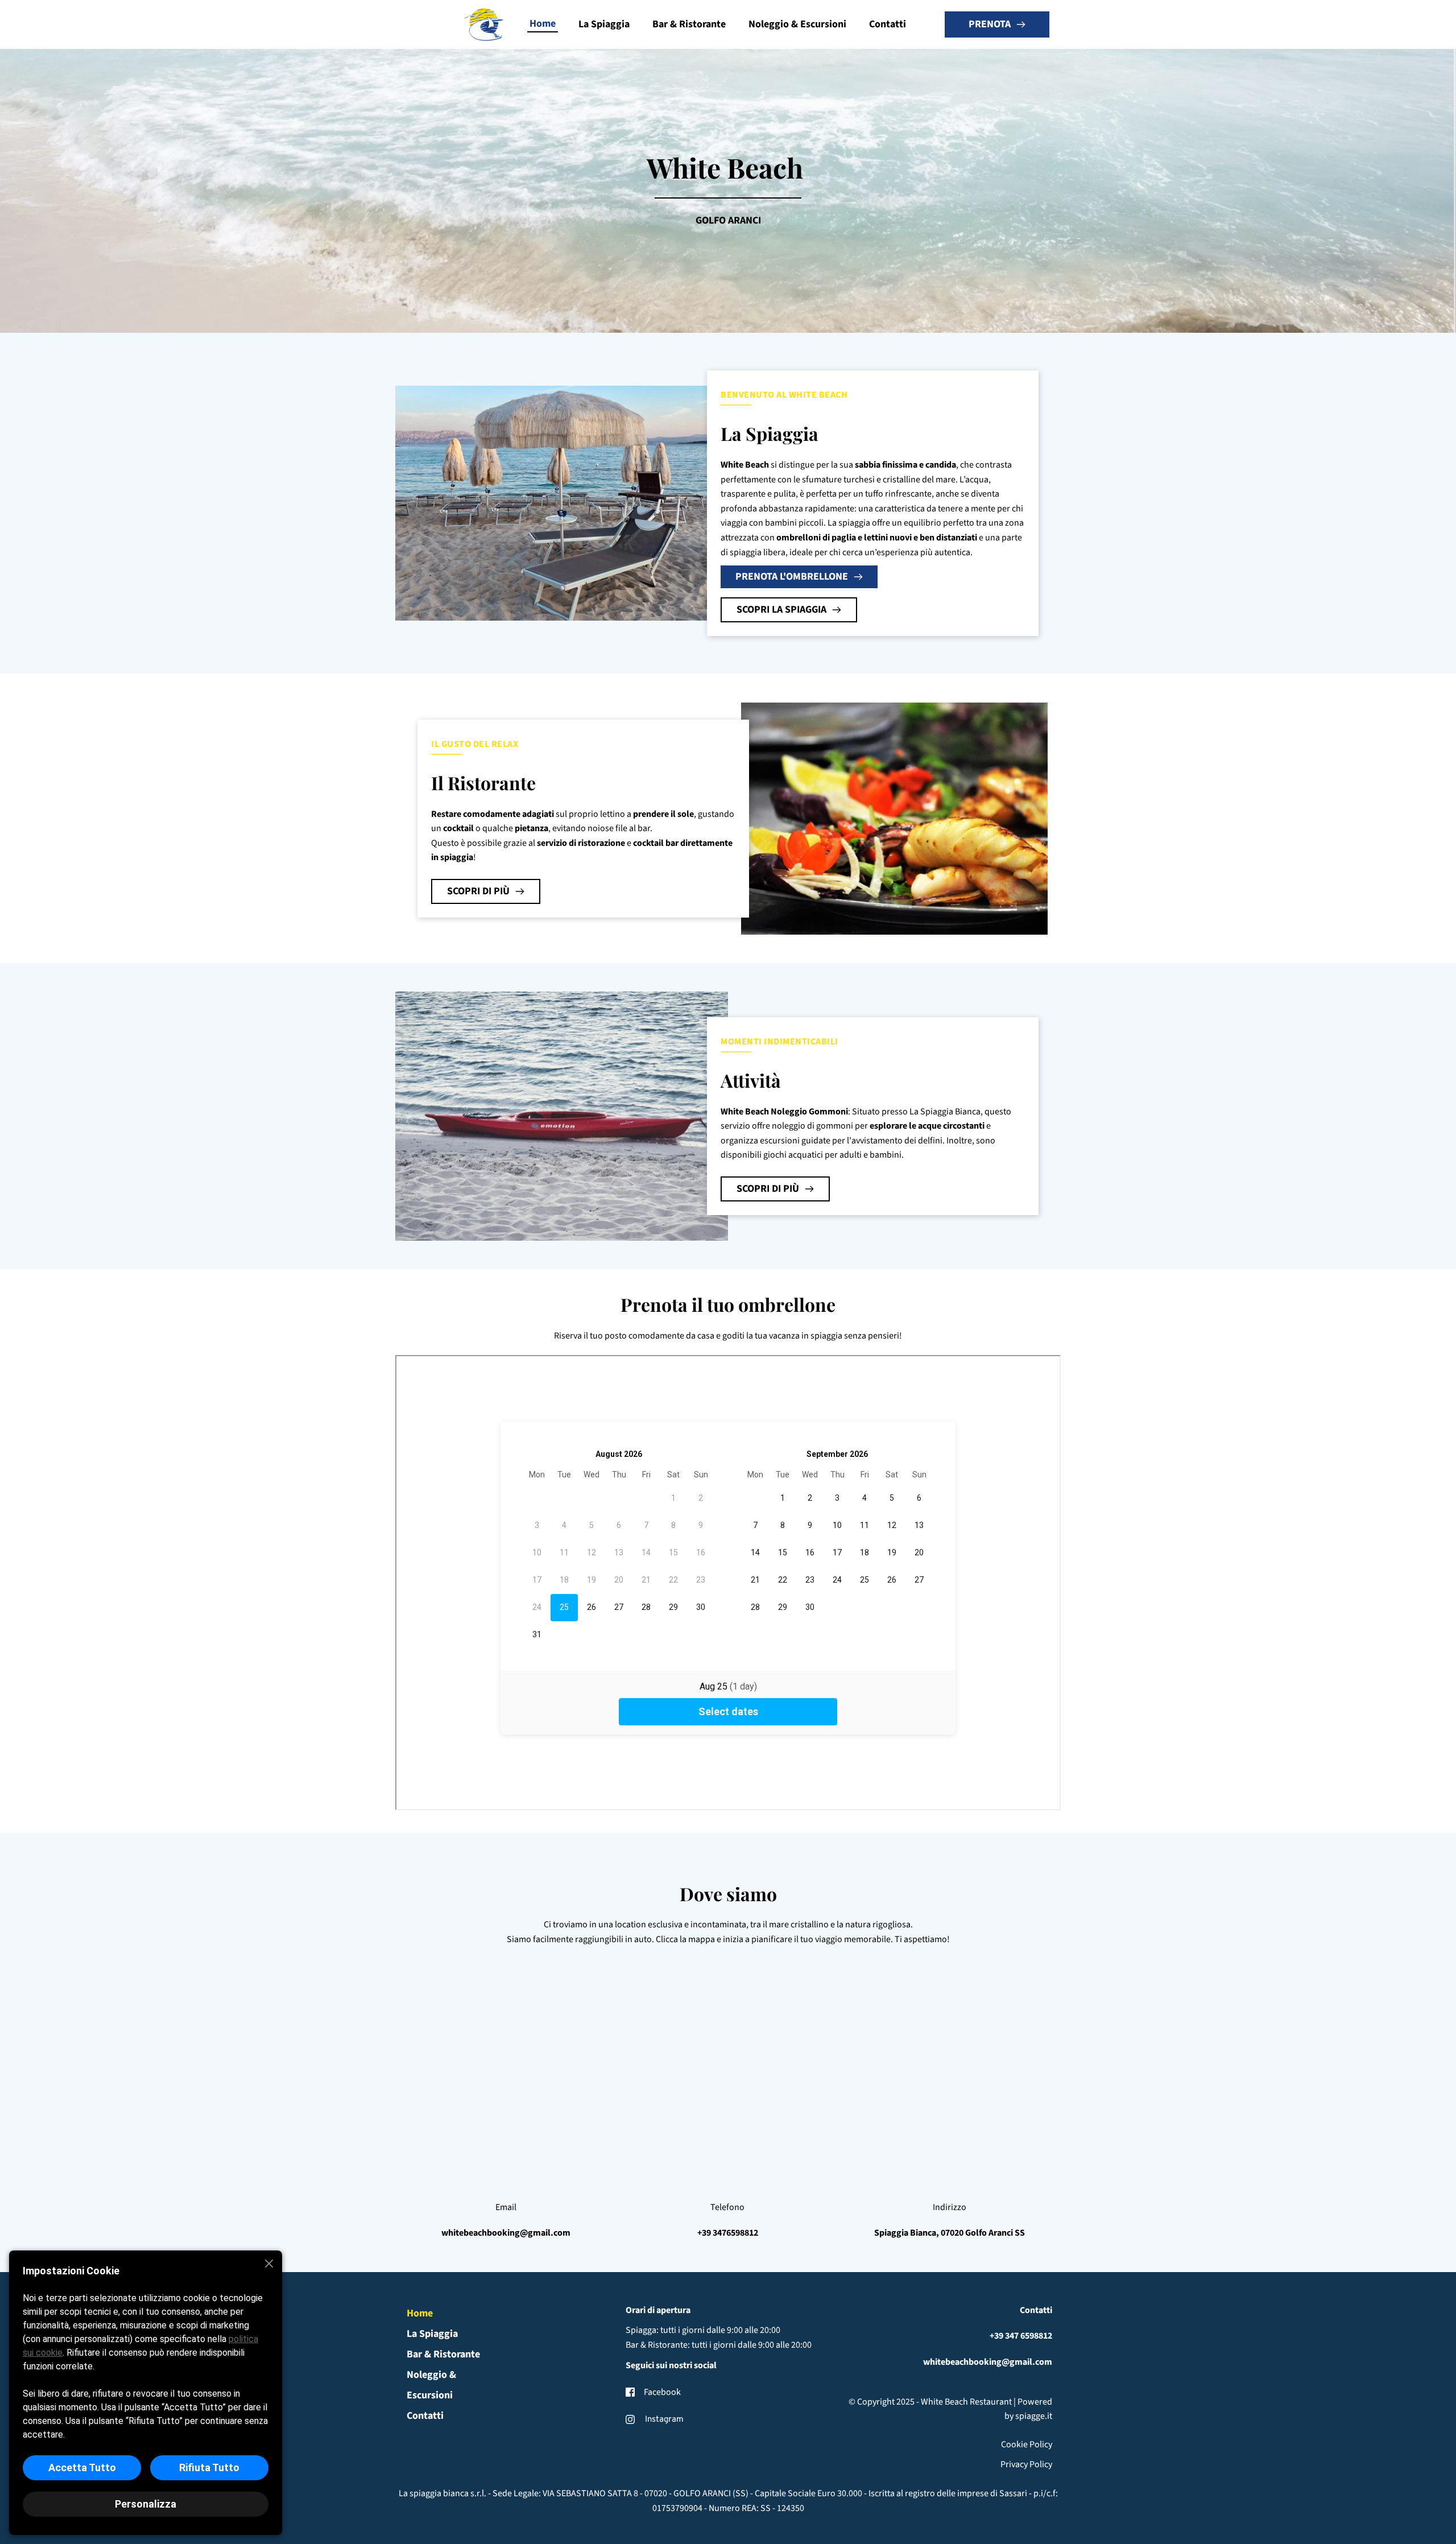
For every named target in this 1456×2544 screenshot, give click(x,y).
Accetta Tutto (82, 2467)
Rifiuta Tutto (209, 2467)
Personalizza (146, 2504)
